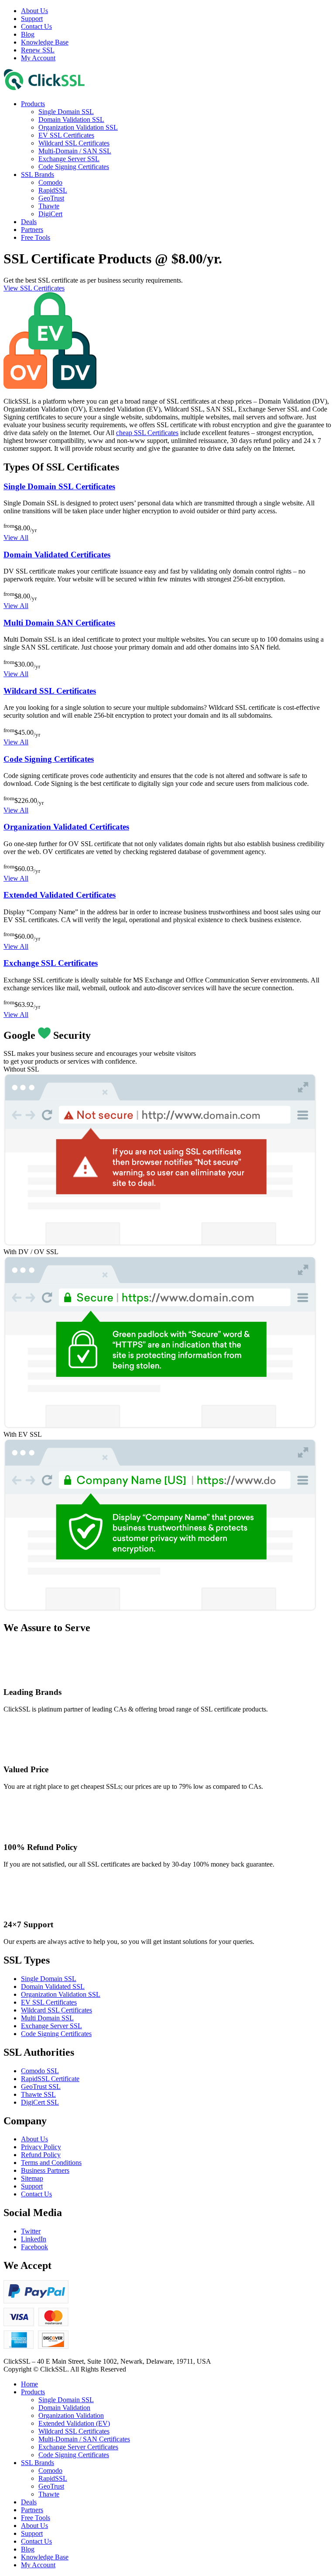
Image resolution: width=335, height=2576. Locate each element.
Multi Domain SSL (47, 2018)
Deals (29, 222)
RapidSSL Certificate (50, 2079)
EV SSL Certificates (66, 135)
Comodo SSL (40, 2071)
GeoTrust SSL (41, 2087)
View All (16, 538)
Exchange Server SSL (69, 159)
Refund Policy (41, 2155)
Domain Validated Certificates (57, 555)
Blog (28, 34)
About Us (34, 11)
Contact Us (36, 26)
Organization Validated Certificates (66, 827)
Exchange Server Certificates (78, 2447)
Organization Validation (71, 2415)
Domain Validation (64, 2408)
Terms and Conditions (51, 2163)
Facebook (34, 2247)
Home (29, 2384)
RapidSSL (53, 190)
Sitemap (32, 2178)
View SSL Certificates (34, 288)
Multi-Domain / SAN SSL (75, 151)
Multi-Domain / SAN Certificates (84, 2439)
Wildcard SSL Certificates (74, 143)
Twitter (31, 2231)
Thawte (49, 206)
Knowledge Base (45, 42)
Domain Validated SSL (53, 1986)
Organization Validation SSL (78, 127)
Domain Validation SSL (71, 119)
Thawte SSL (38, 2094)
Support (32, 19)
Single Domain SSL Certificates (59, 486)
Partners (32, 230)
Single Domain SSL (66, 112)
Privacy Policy (41, 2147)
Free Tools (36, 237)
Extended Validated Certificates (60, 895)
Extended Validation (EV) (74, 2423)
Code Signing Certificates (74, 167)
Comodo (50, 182)
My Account (38, 58)
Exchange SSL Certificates (51, 963)
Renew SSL (38, 50)
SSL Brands (38, 175)
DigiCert (50, 214)
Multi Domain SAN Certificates (59, 623)
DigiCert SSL (40, 2102)
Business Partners (45, 2170)
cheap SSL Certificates (147, 433)
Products (33, 104)
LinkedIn (34, 2239)
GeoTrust (51, 198)
